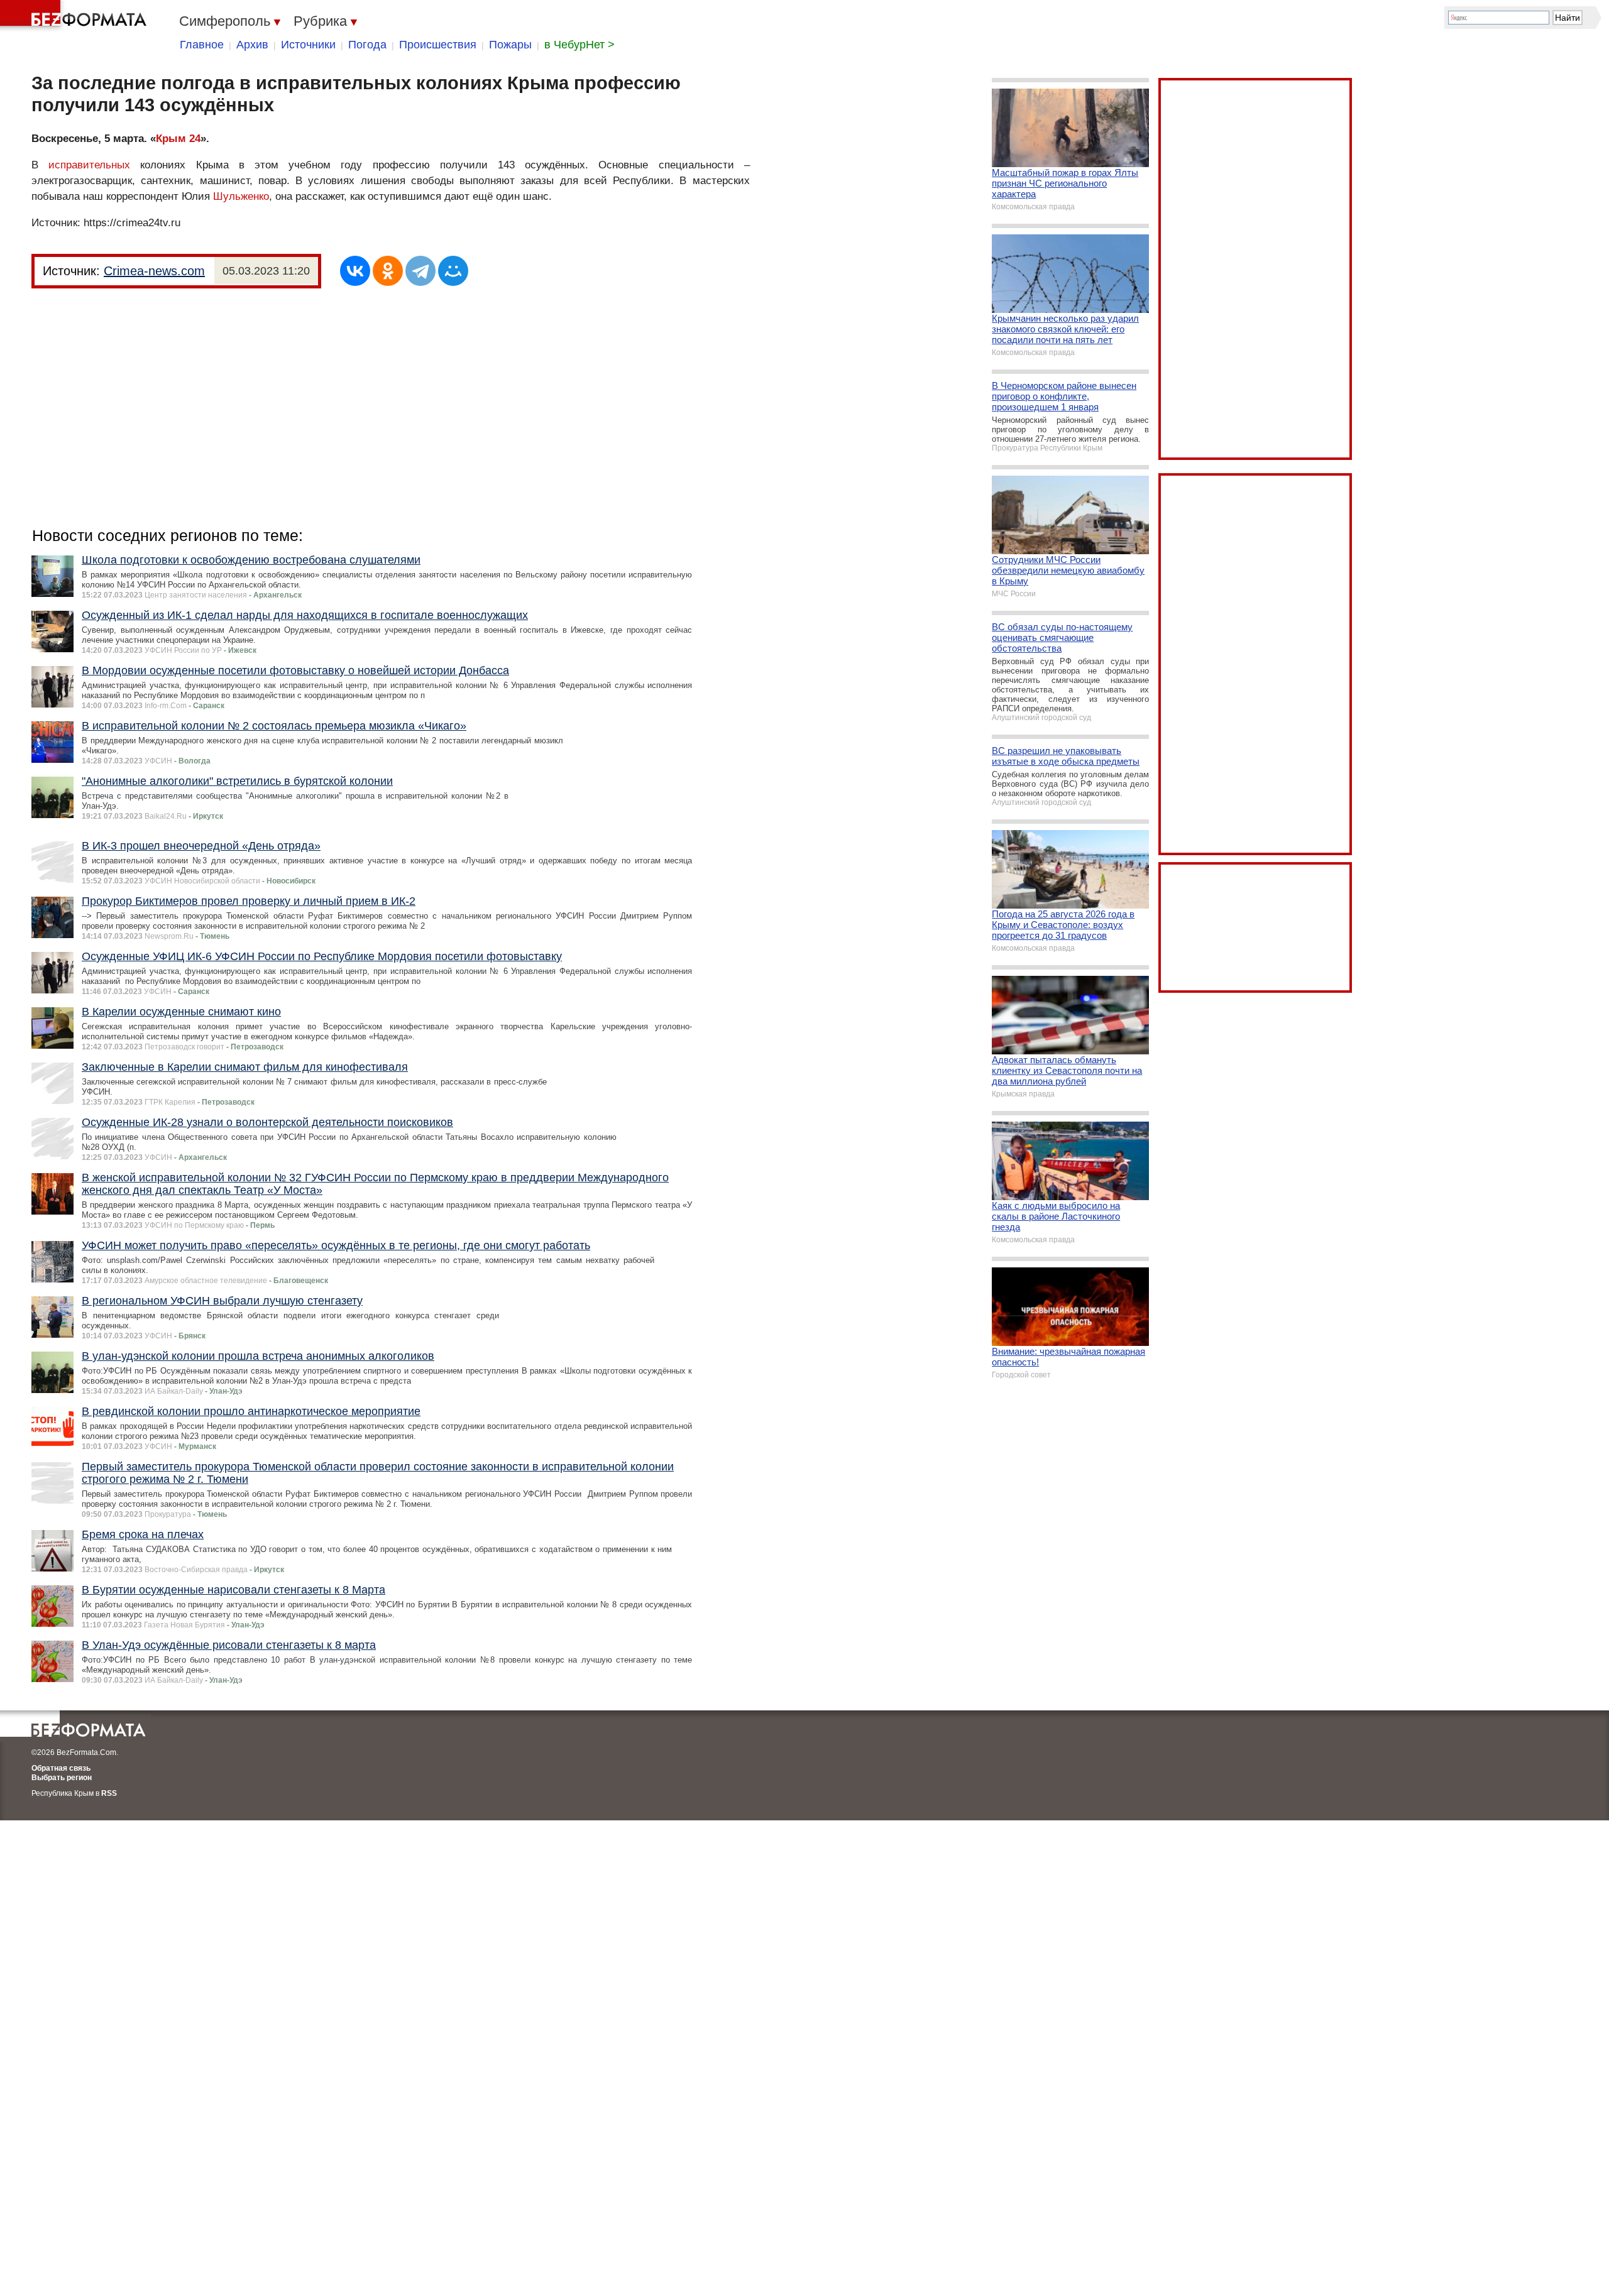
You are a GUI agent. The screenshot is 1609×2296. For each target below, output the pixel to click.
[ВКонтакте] (355, 271)
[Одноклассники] (388, 271)
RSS (109, 1793)
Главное (202, 45)
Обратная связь (61, 1768)
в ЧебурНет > (579, 45)
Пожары (510, 45)
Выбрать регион (62, 1778)
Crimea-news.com (154, 271)
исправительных (89, 165)
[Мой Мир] (453, 271)
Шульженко (241, 196)
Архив (252, 45)
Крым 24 (178, 139)
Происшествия (438, 45)
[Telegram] (420, 271)
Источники (308, 45)
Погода (367, 45)
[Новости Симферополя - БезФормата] (75, 16)
